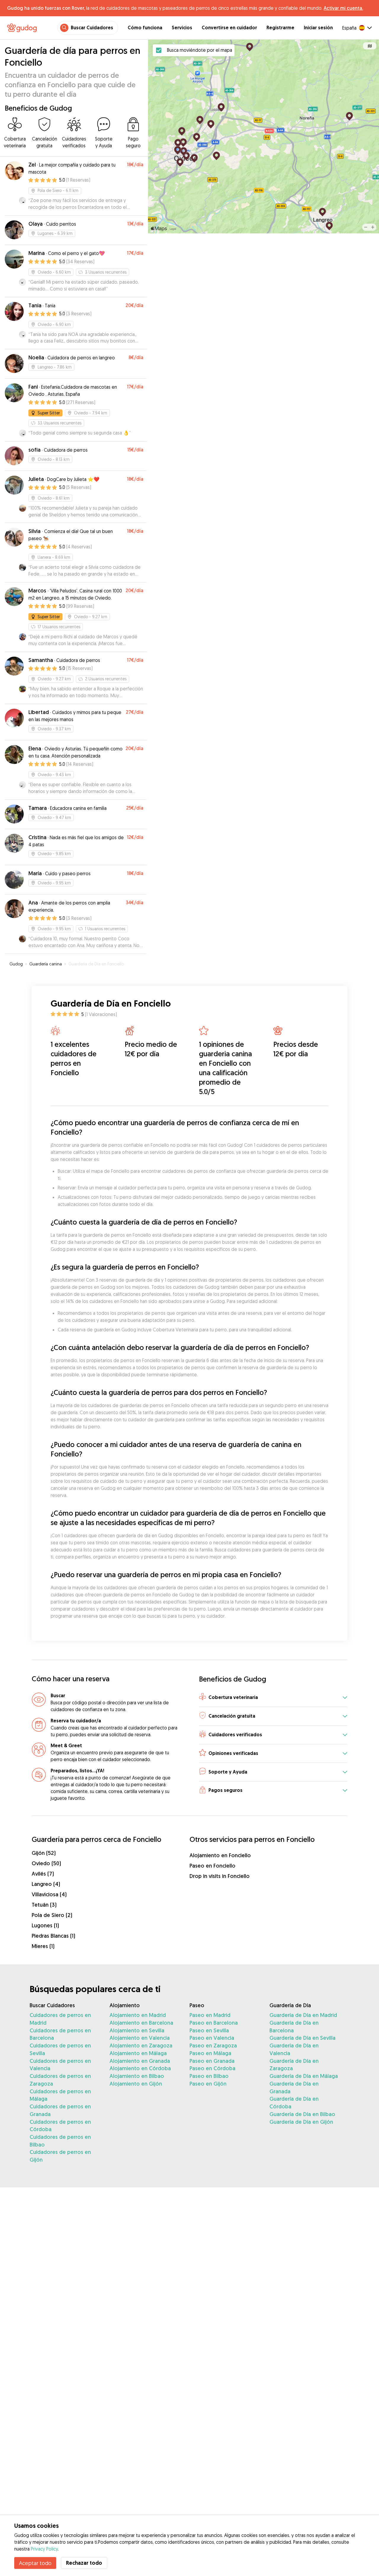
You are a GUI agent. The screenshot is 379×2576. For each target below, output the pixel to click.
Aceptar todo (35, 2563)
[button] (273, 1698)
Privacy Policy (44, 2549)
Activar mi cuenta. (343, 8)
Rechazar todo (84, 2563)
